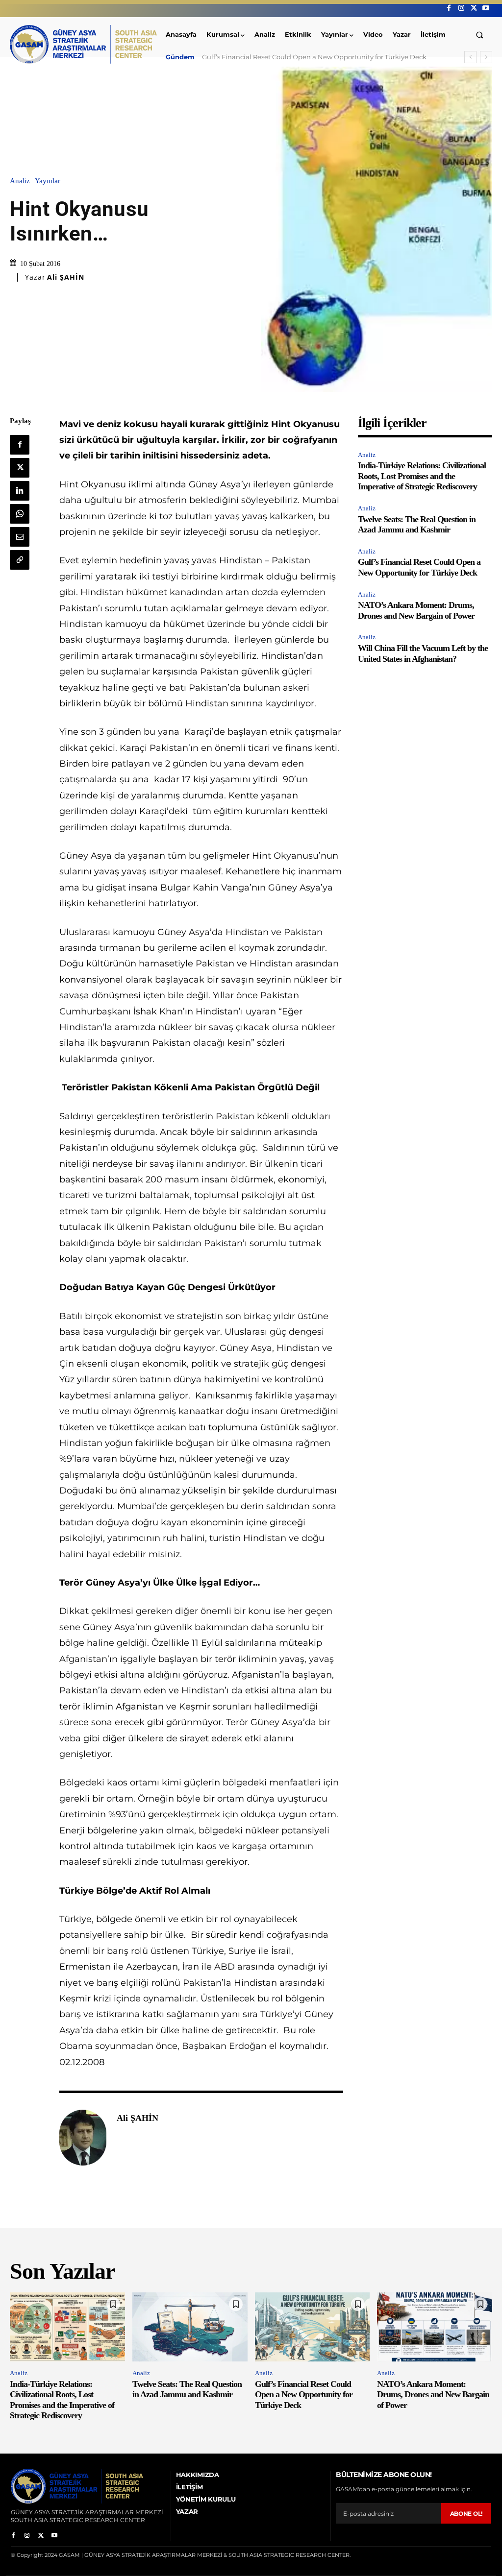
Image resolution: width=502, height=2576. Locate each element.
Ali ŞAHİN (66, 277)
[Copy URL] (20, 560)
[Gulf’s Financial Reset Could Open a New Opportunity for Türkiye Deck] (313, 2327)
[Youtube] (486, 8)
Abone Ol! (466, 2514)
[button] (480, 35)
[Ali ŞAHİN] (83, 2138)
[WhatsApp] (20, 514)
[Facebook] (449, 8)
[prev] (470, 57)
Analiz (20, 181)
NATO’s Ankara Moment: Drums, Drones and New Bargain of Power (309, 57)
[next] (486, 57)
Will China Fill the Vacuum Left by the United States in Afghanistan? (423, 653)
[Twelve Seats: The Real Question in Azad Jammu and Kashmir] (190, 2327)
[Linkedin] (20, 491)
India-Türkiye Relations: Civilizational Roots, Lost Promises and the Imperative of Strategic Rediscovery (422, 476)
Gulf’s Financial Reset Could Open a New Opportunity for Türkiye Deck (419, 567)
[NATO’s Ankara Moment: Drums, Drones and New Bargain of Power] (435, 2327)
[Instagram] (461, 8)
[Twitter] (474, 8)
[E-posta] (20, 537)
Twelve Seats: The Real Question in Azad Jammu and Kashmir (417, 525)
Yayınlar (48, 181)
